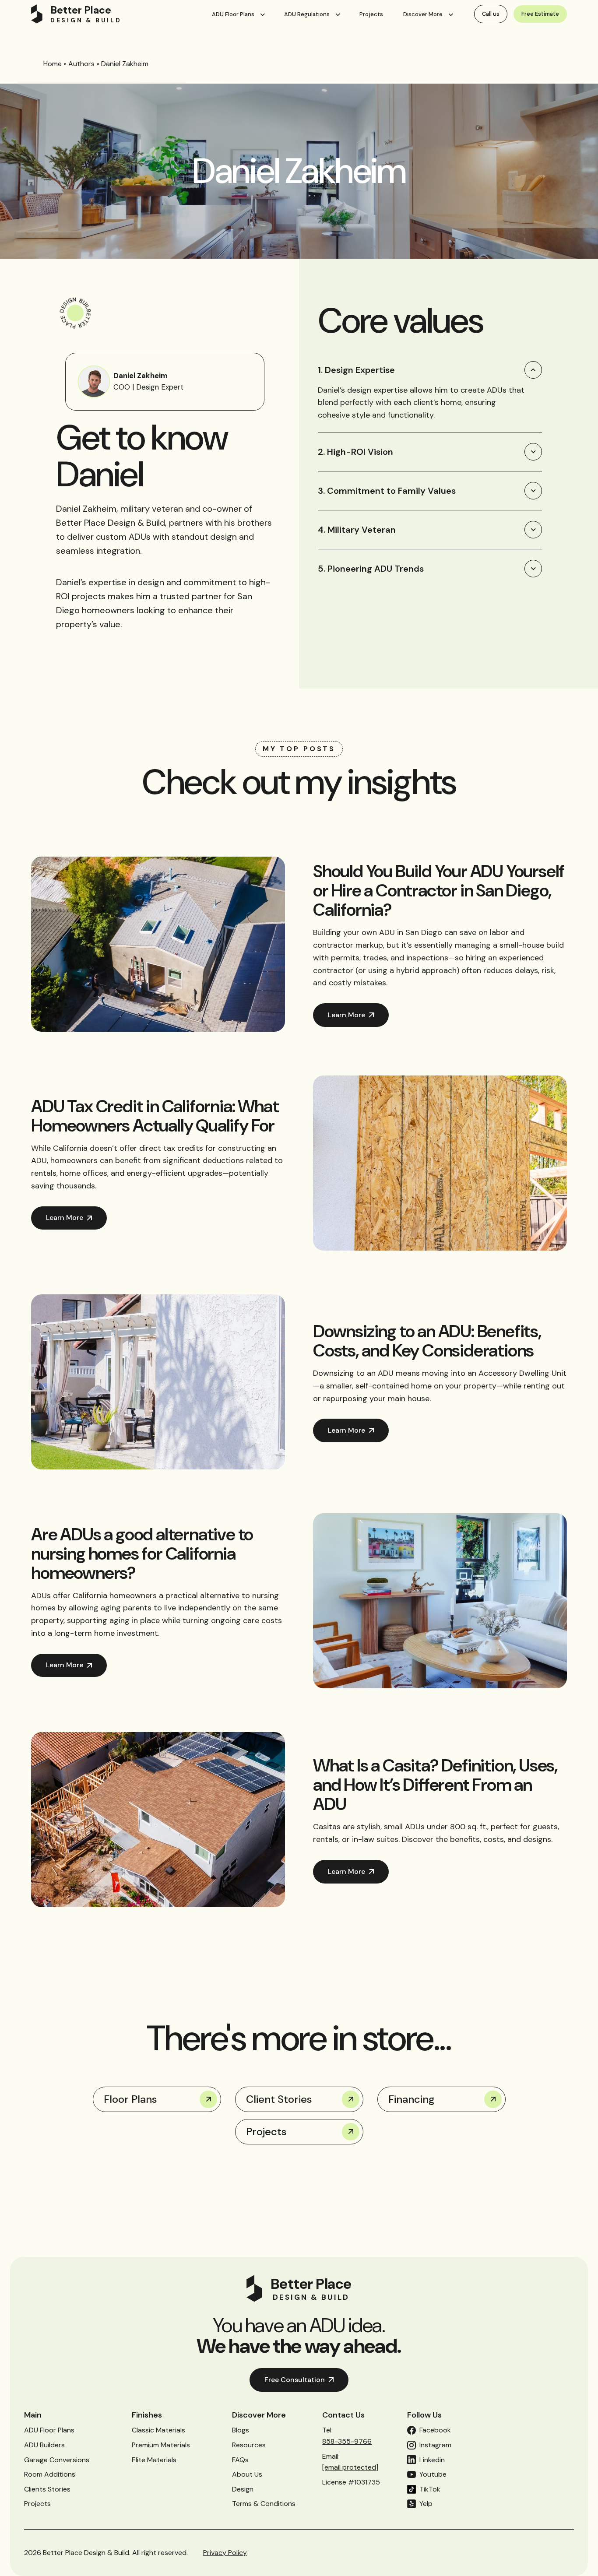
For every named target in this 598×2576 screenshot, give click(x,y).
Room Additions (50, 2474)
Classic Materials (158, 2430)
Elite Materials (154, 2460)
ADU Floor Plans (233, 14)
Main (33, 2415)
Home (53, 64)
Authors (81, 64)
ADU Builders (44, 2445)
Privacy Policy (225, 2553)
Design (243, 2489)
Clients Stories (47, 2489)
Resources (249, 2445)
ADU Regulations (307, 14)
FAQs (240, 2460)
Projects (371, 14)
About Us (247, 2474)
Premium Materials (161, 2445)
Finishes (147, 2415)
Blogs (241, 2430)
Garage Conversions (57, 2460)
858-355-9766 (347, 2441)
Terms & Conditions (264, 2504)
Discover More (423, 14)
